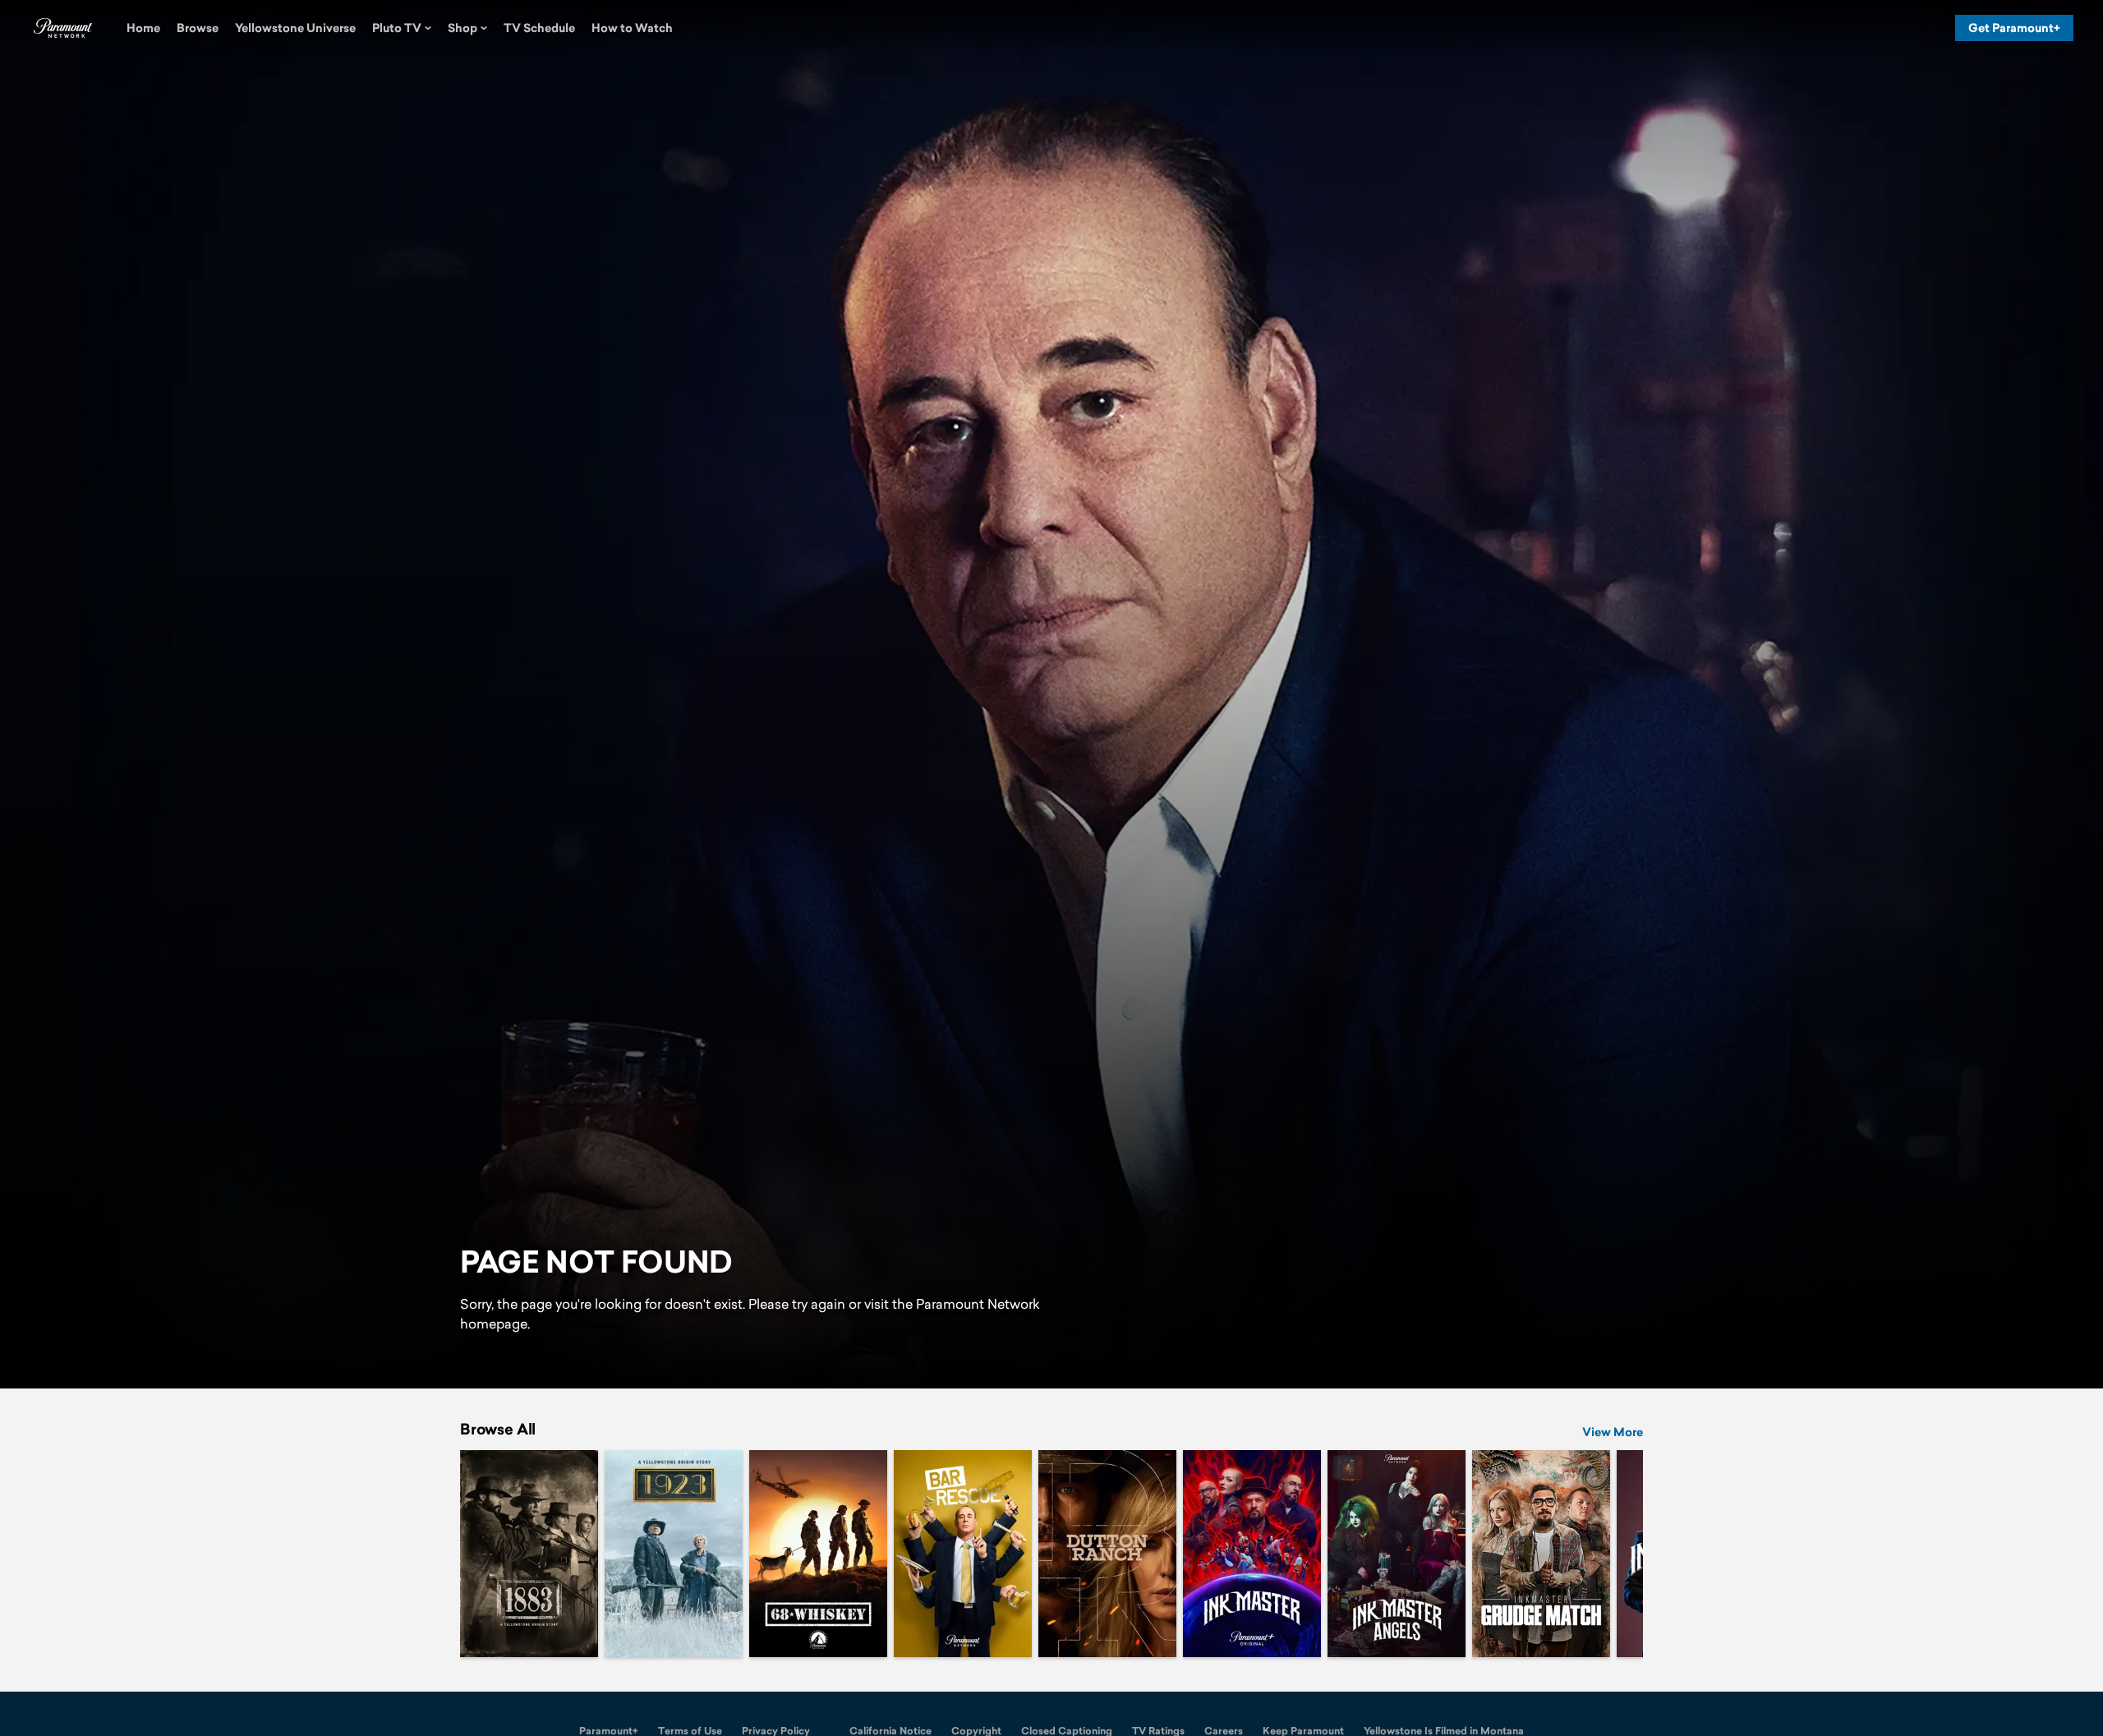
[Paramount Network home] (62, 28)
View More (1613, 1432)
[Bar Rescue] (963, 1554)
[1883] (529, 1554)
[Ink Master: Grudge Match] (1541, 1554)
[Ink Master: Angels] (1397, 1554)
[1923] (674, 1554)
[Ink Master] (1252, 1554)
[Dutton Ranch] (1107, 1554)
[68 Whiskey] (818, 1554)
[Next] (1618, 1554)
